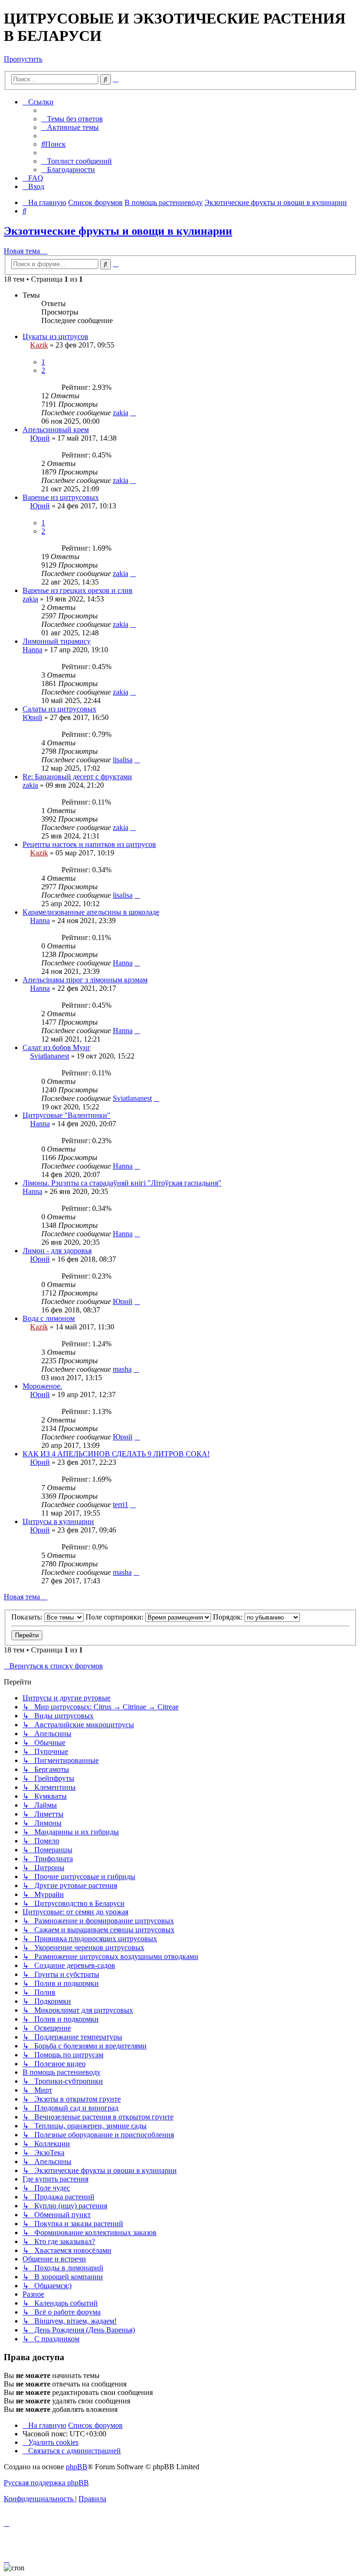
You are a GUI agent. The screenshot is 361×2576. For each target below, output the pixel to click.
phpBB (77, 2467)
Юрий (40, 438)
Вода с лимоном (49, 1318)
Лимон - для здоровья (57, 1251)
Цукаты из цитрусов (55, 336)
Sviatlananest (50, 1056)
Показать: (28, 1617)
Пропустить (23, 59)
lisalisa (123, 760)
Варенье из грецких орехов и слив (78, 590)
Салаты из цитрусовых (59, 709)
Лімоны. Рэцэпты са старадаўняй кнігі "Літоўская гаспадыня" (122, 1183)
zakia (121, 413)
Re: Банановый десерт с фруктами (77, 777)
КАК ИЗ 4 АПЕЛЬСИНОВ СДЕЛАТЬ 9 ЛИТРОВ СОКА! (116, 1454)
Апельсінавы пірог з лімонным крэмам (85, 980)
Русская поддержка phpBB (46, 2483)
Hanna (32, 650)
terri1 (121, 1505)
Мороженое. (42, 1386)
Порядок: (229, 1617)
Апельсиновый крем (56, 430)
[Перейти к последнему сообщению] (133, 413)
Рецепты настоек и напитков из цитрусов (89, 844)
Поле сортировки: (115, 1617)
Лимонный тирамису (57, 641)
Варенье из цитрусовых (61, 497)
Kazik (39, 345)
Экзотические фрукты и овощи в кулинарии (118, 231)
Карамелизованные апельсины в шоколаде (91, 912)
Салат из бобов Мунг (57, 1047)
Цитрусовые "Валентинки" (67, 1115)
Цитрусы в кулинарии (58, 1521)
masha (122, 1369)
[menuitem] (72, 119)
